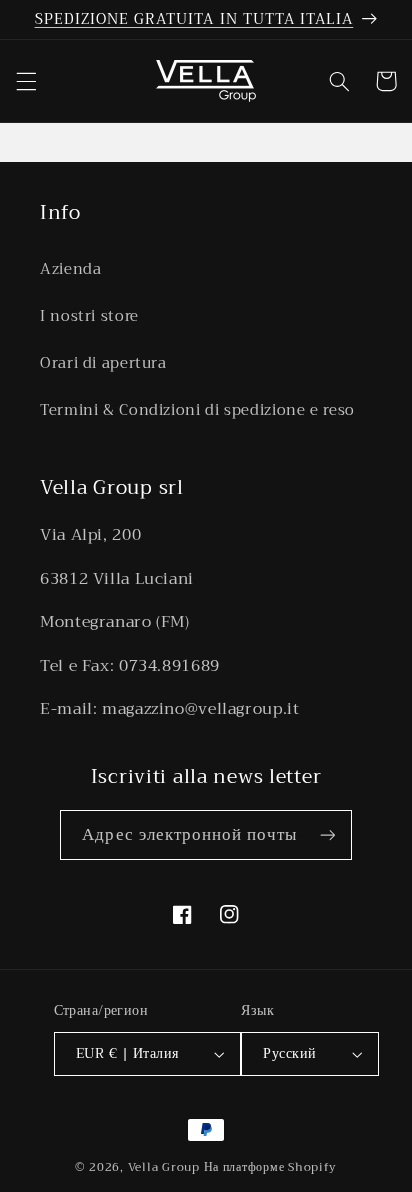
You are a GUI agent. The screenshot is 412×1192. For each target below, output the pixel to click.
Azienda (70, 269)
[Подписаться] (327, 834)
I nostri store (89, 316)
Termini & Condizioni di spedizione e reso (197, 410)
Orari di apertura (103, 363)
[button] (26, 81)
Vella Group (164, 1167)
